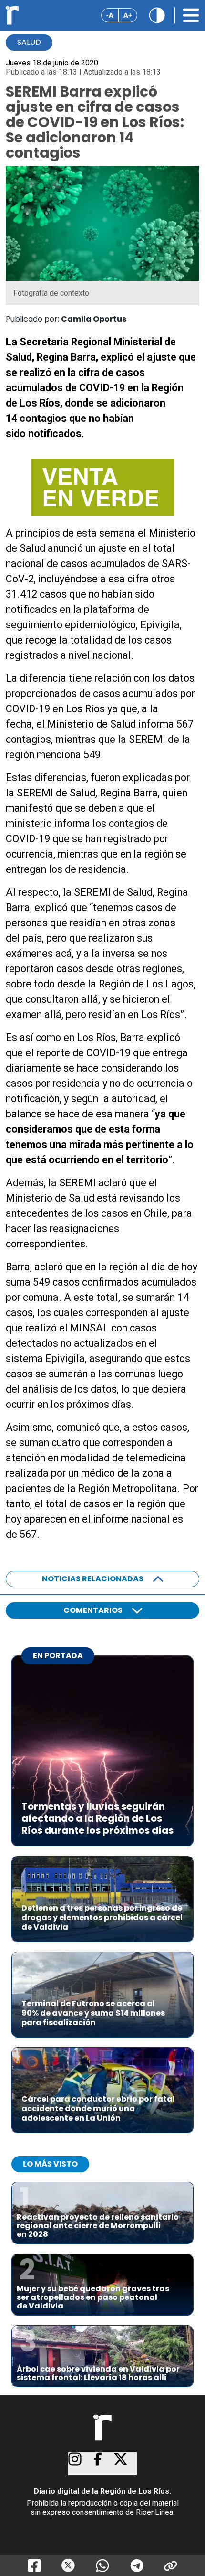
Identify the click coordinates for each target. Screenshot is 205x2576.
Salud (29, 42)
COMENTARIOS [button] (93, 1610)
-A (110, 15)
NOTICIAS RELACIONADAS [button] (93, 1579)
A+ (128, 15)
